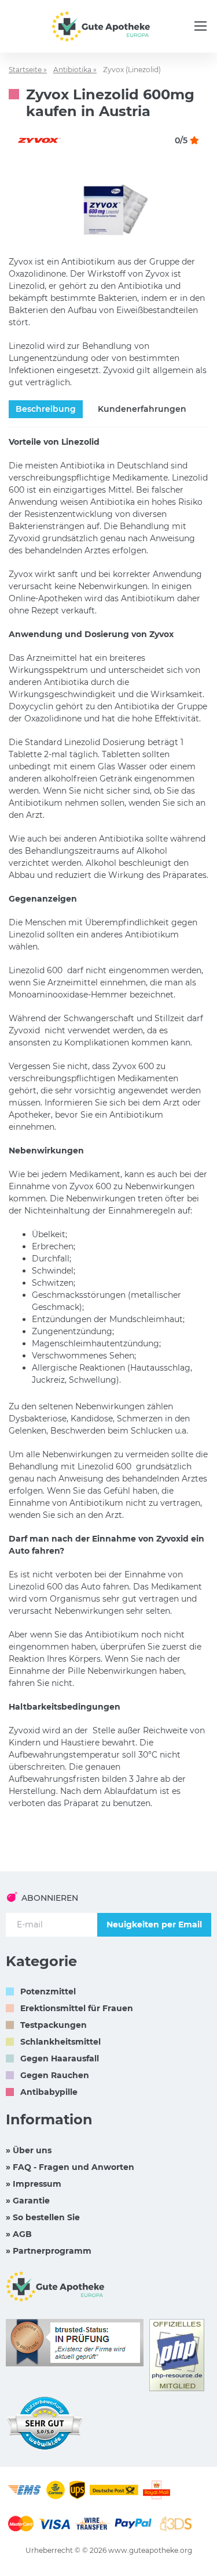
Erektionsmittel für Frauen (77, 2008)
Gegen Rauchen (55, 2075)
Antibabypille (49, 2092)
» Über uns (29, 2150)
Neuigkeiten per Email (154, 1924)
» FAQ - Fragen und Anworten (70, 2167)
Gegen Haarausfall (60, 2058)
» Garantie (28, 2201)
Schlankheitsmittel (60, 2042)
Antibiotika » (75, 70)
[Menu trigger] (201, 26)
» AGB (19, 2234)
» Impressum (34, 2184)
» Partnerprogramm (49, 2251)
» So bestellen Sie (43, 2217)
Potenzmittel (48, 1991)
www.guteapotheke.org (150, 2550)
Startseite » (28, 70)
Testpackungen (54, 2025)
